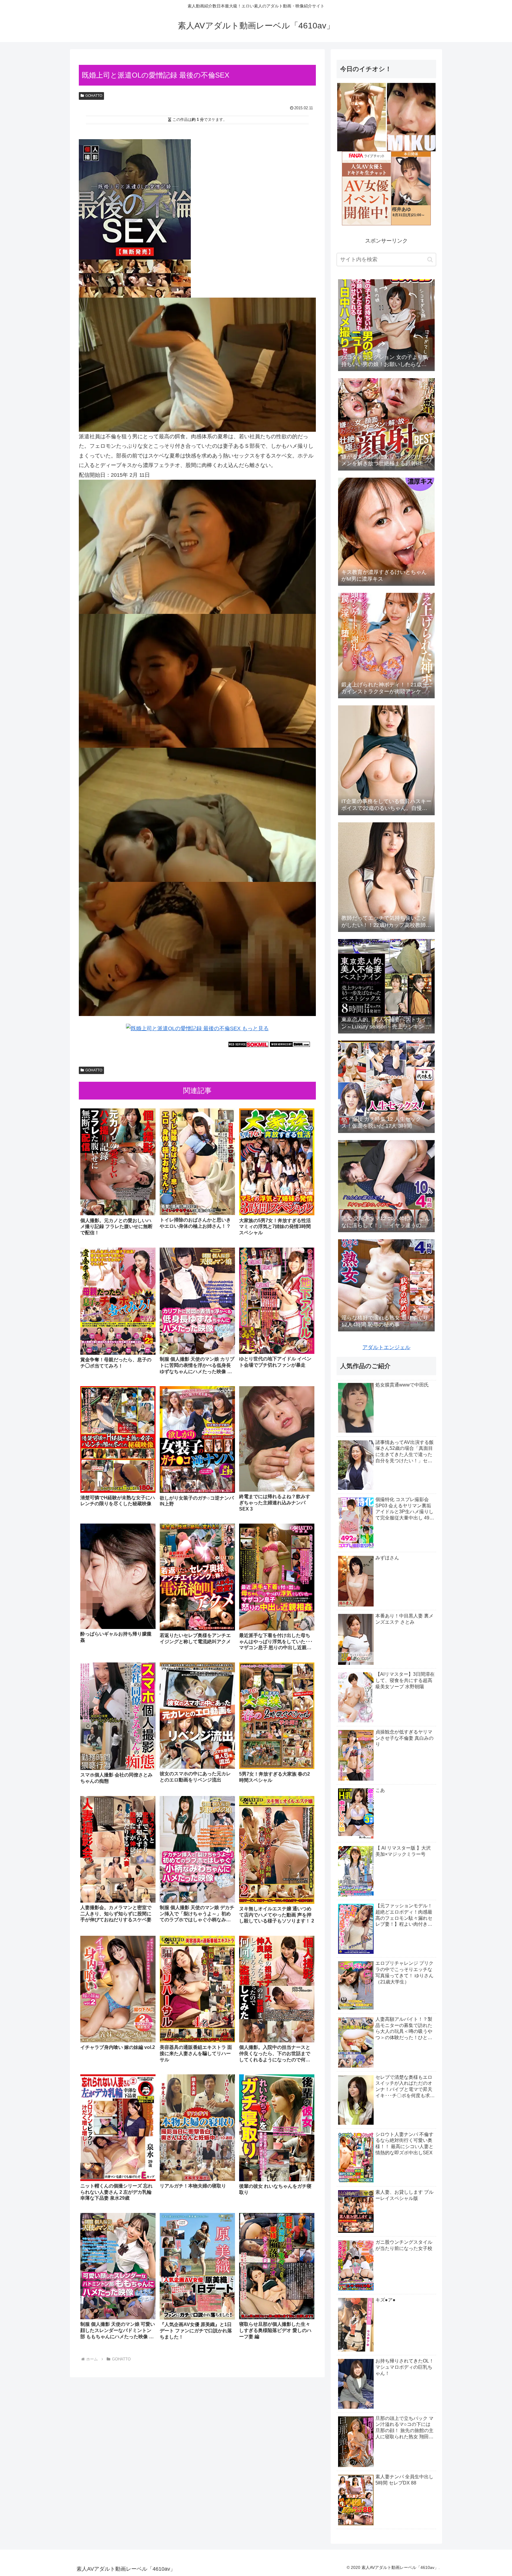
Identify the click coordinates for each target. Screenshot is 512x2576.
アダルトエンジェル (386, 1347)
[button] (430, 260)
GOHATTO (94, 96)
